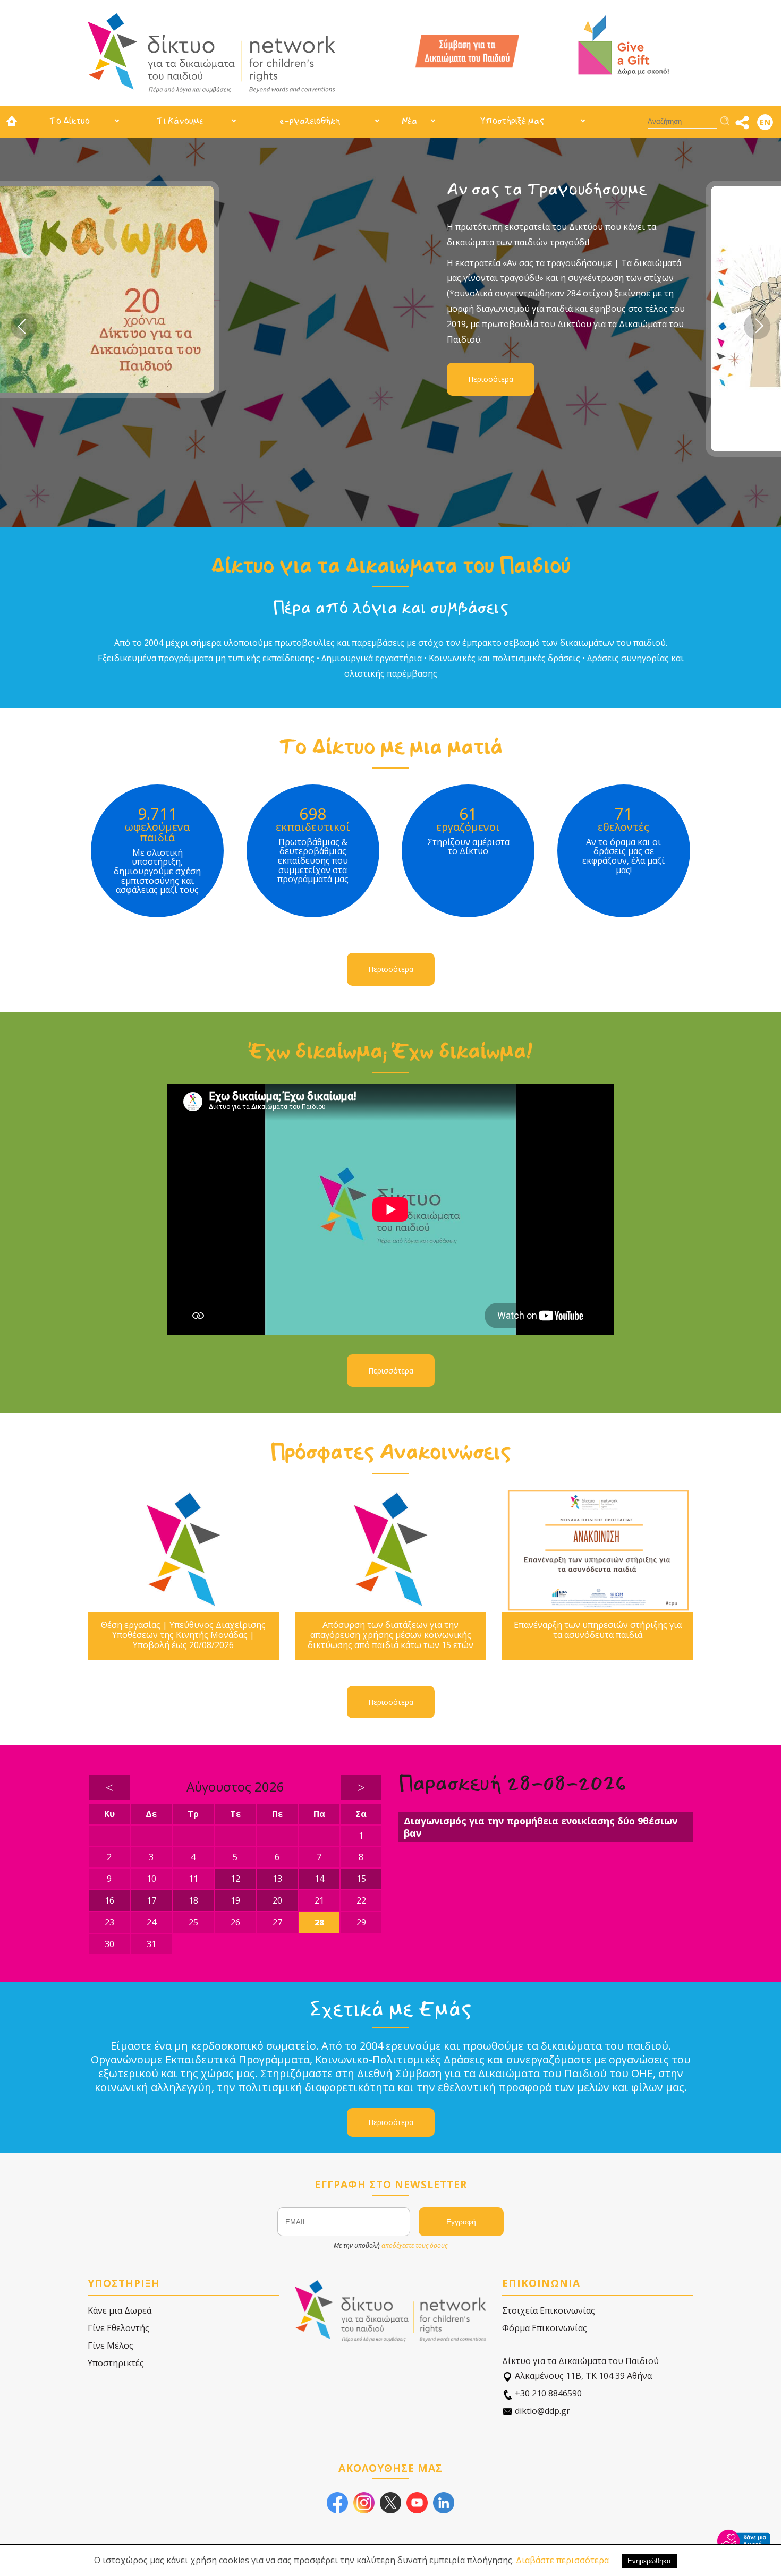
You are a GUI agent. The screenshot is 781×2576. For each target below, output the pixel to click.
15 (361, 1879)
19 (235, 1900)
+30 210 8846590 (547, 2393)
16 (109, 1900)
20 (277, 1900)
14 (319, 1879)
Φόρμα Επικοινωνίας (545, 2328)
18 (193, 1900)
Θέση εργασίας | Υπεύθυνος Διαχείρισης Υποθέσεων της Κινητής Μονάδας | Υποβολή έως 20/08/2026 (183, 1635)
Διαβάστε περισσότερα (562, 2560)
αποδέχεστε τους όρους (414, 2245)
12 (235, 1879)
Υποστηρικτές (116, 2363)
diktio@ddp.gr (541, 2411)
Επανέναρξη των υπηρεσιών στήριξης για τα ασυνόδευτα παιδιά (598, 1630)
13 (277, 1879)
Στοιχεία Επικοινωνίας (549, 2310)
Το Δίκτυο (70, 121)
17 (151, 1900)
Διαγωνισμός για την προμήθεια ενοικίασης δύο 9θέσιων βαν (541, 1827)
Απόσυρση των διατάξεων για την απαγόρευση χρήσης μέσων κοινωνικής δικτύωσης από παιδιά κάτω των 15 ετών (390, 1635)
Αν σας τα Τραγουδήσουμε (240, 189)
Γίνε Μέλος (111, 2345)
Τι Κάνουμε (180, 121)
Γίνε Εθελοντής (118, 2328)
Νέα (409, 121)
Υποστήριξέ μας (512, 121)
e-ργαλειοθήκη (310, 121)
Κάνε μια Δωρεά (120, 2310)
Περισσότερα (184, 379)
